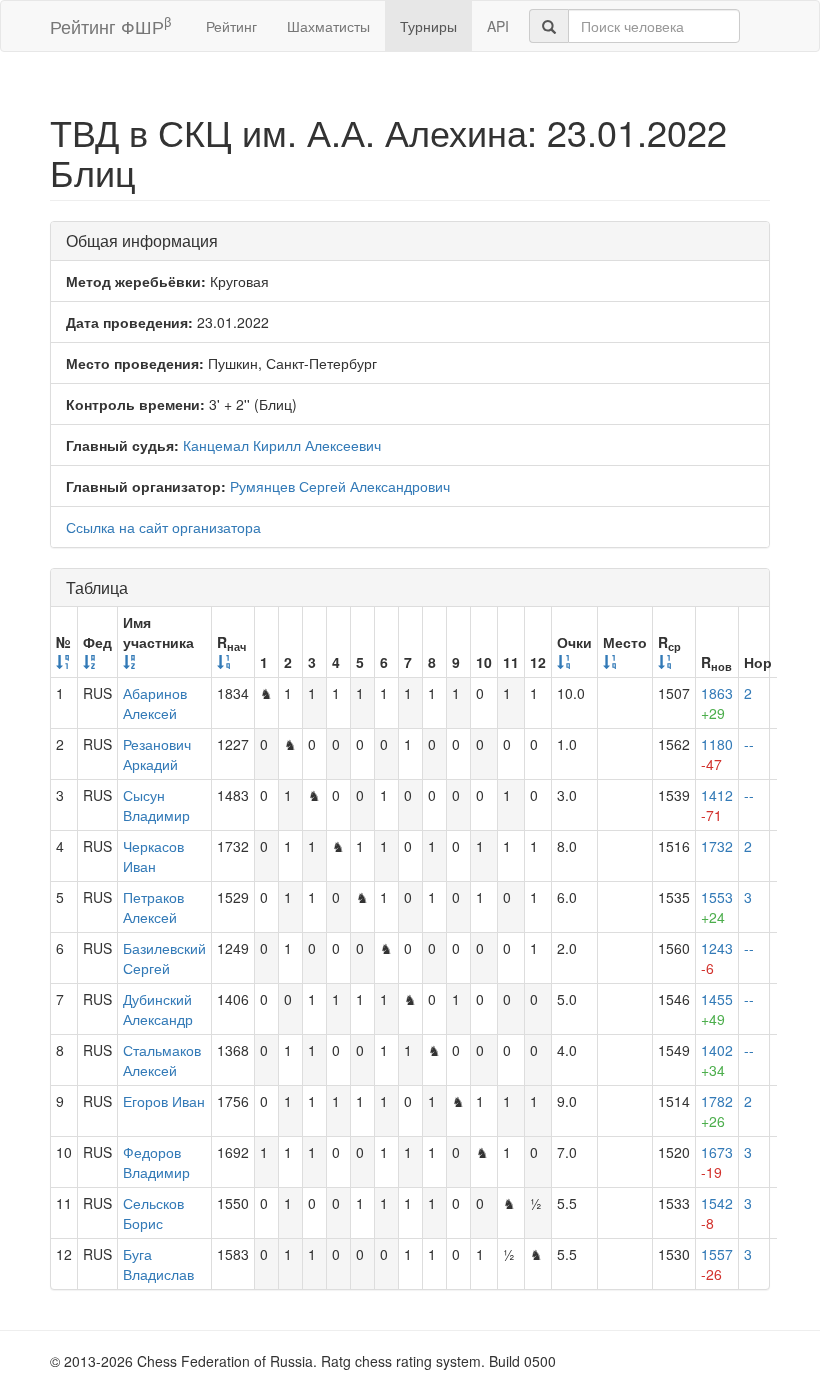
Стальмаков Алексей (162, 1060)
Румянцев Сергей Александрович (340, 486)
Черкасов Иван (153, 856)
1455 (717, 1009)
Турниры (428, 26)
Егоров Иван (164, 1101)
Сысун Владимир (156, 805)
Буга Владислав (158, 1264)
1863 (717, 703)
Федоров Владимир (156, 1162)
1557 (717, 1264)
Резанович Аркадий (157, 754)
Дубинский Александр (158, 1009)
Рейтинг (231, 26)
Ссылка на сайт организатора (163, 527)
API (498, 26)
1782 (717, 1111)
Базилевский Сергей (164, 958)
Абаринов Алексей (155, 703)
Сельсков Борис (153, 1213)
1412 (717, 805)
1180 (717, 754)
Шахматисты (328, 26)
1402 (717, 1060)
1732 (717, 846)
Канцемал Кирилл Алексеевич (282, 445)
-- (749, 744)
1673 (717, 1162)
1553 (717, 907)
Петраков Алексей (153, 907)
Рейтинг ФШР (110, 25)
